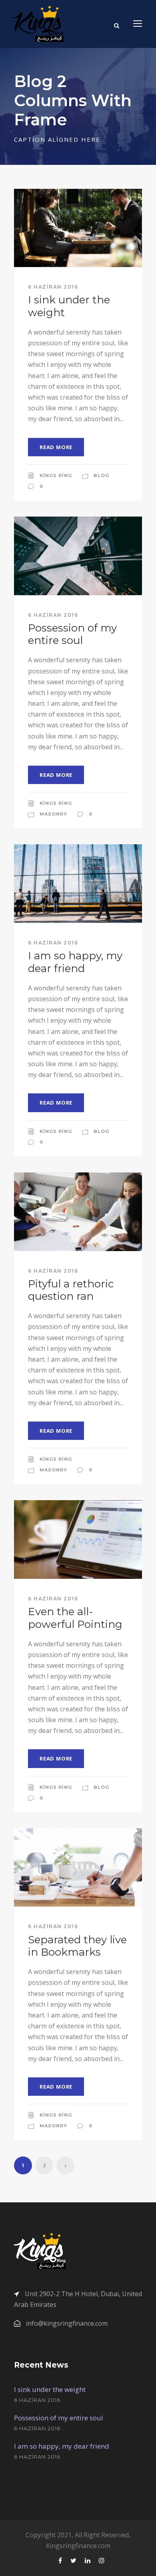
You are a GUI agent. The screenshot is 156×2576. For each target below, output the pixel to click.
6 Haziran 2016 (53, 287)
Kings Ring (56, 475)
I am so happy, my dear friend (75, 962)
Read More (56, 447)
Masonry (53, 814)
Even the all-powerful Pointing (75, 1618)
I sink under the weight (69, 306)
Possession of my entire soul (72, 634)
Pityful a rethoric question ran (71, 1290)
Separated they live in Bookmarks (77, 1946)
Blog (101, 475)
